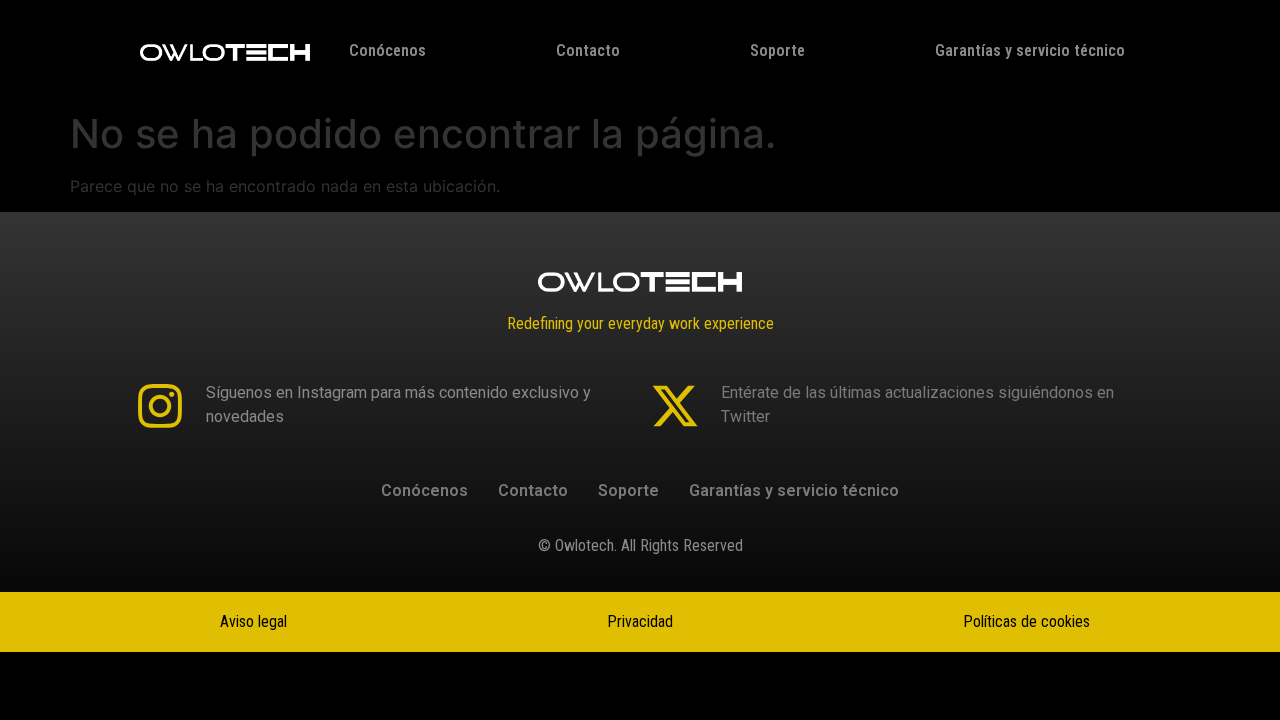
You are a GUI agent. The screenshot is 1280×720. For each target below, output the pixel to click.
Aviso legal (253, 621)
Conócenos (387, 50)
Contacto (588, 50)
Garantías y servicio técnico (1030, 50)
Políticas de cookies (1026, 621)
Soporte (777, 50)
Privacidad (640, 621)
